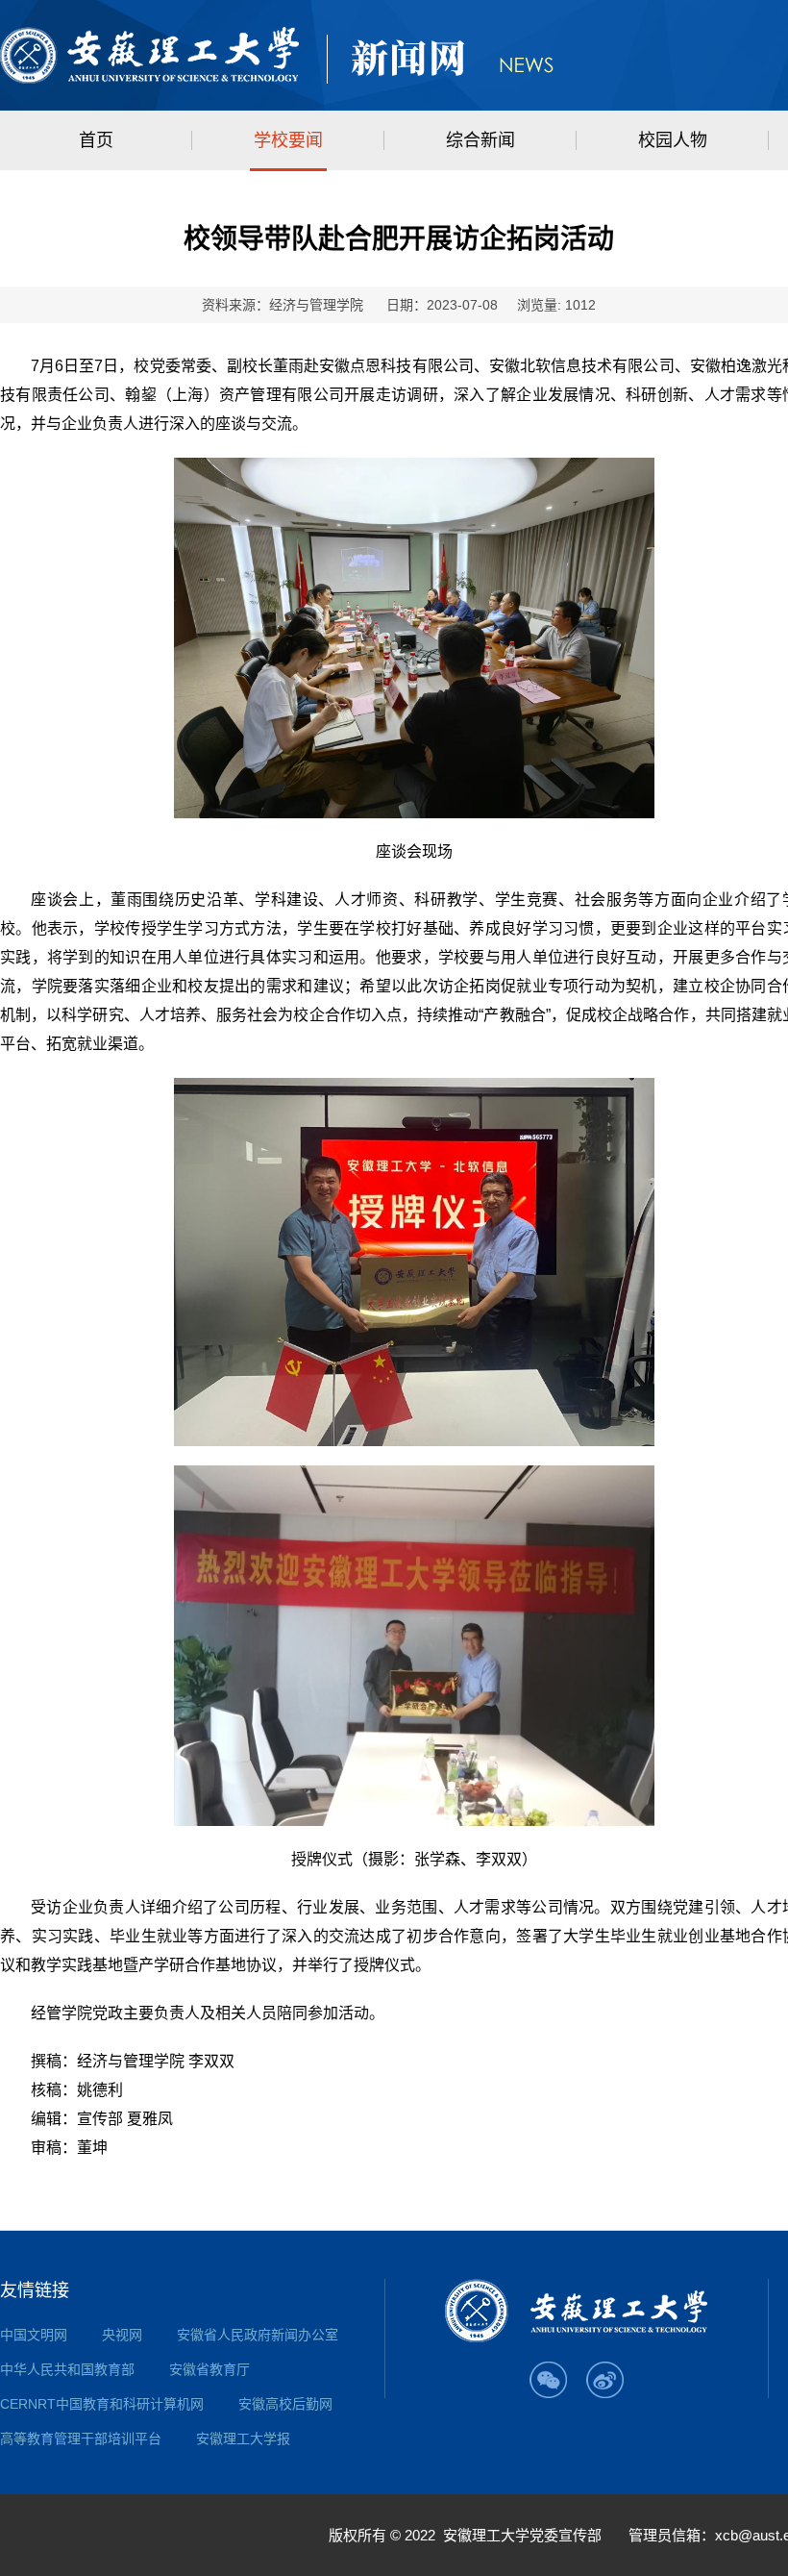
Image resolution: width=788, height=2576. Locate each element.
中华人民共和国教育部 (67, 2369)
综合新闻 (480, 140)
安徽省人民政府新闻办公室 (258, 2335)
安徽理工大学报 (243, 2438)
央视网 (122, 2335)
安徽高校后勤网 (285, 2404)
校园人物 (673, 140)
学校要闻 (288, 140)
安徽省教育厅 (209, 2369)
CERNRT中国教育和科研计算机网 (102, 2404)
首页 (96, 140)
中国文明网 (34, 2335)
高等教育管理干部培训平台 (81, 2438)
